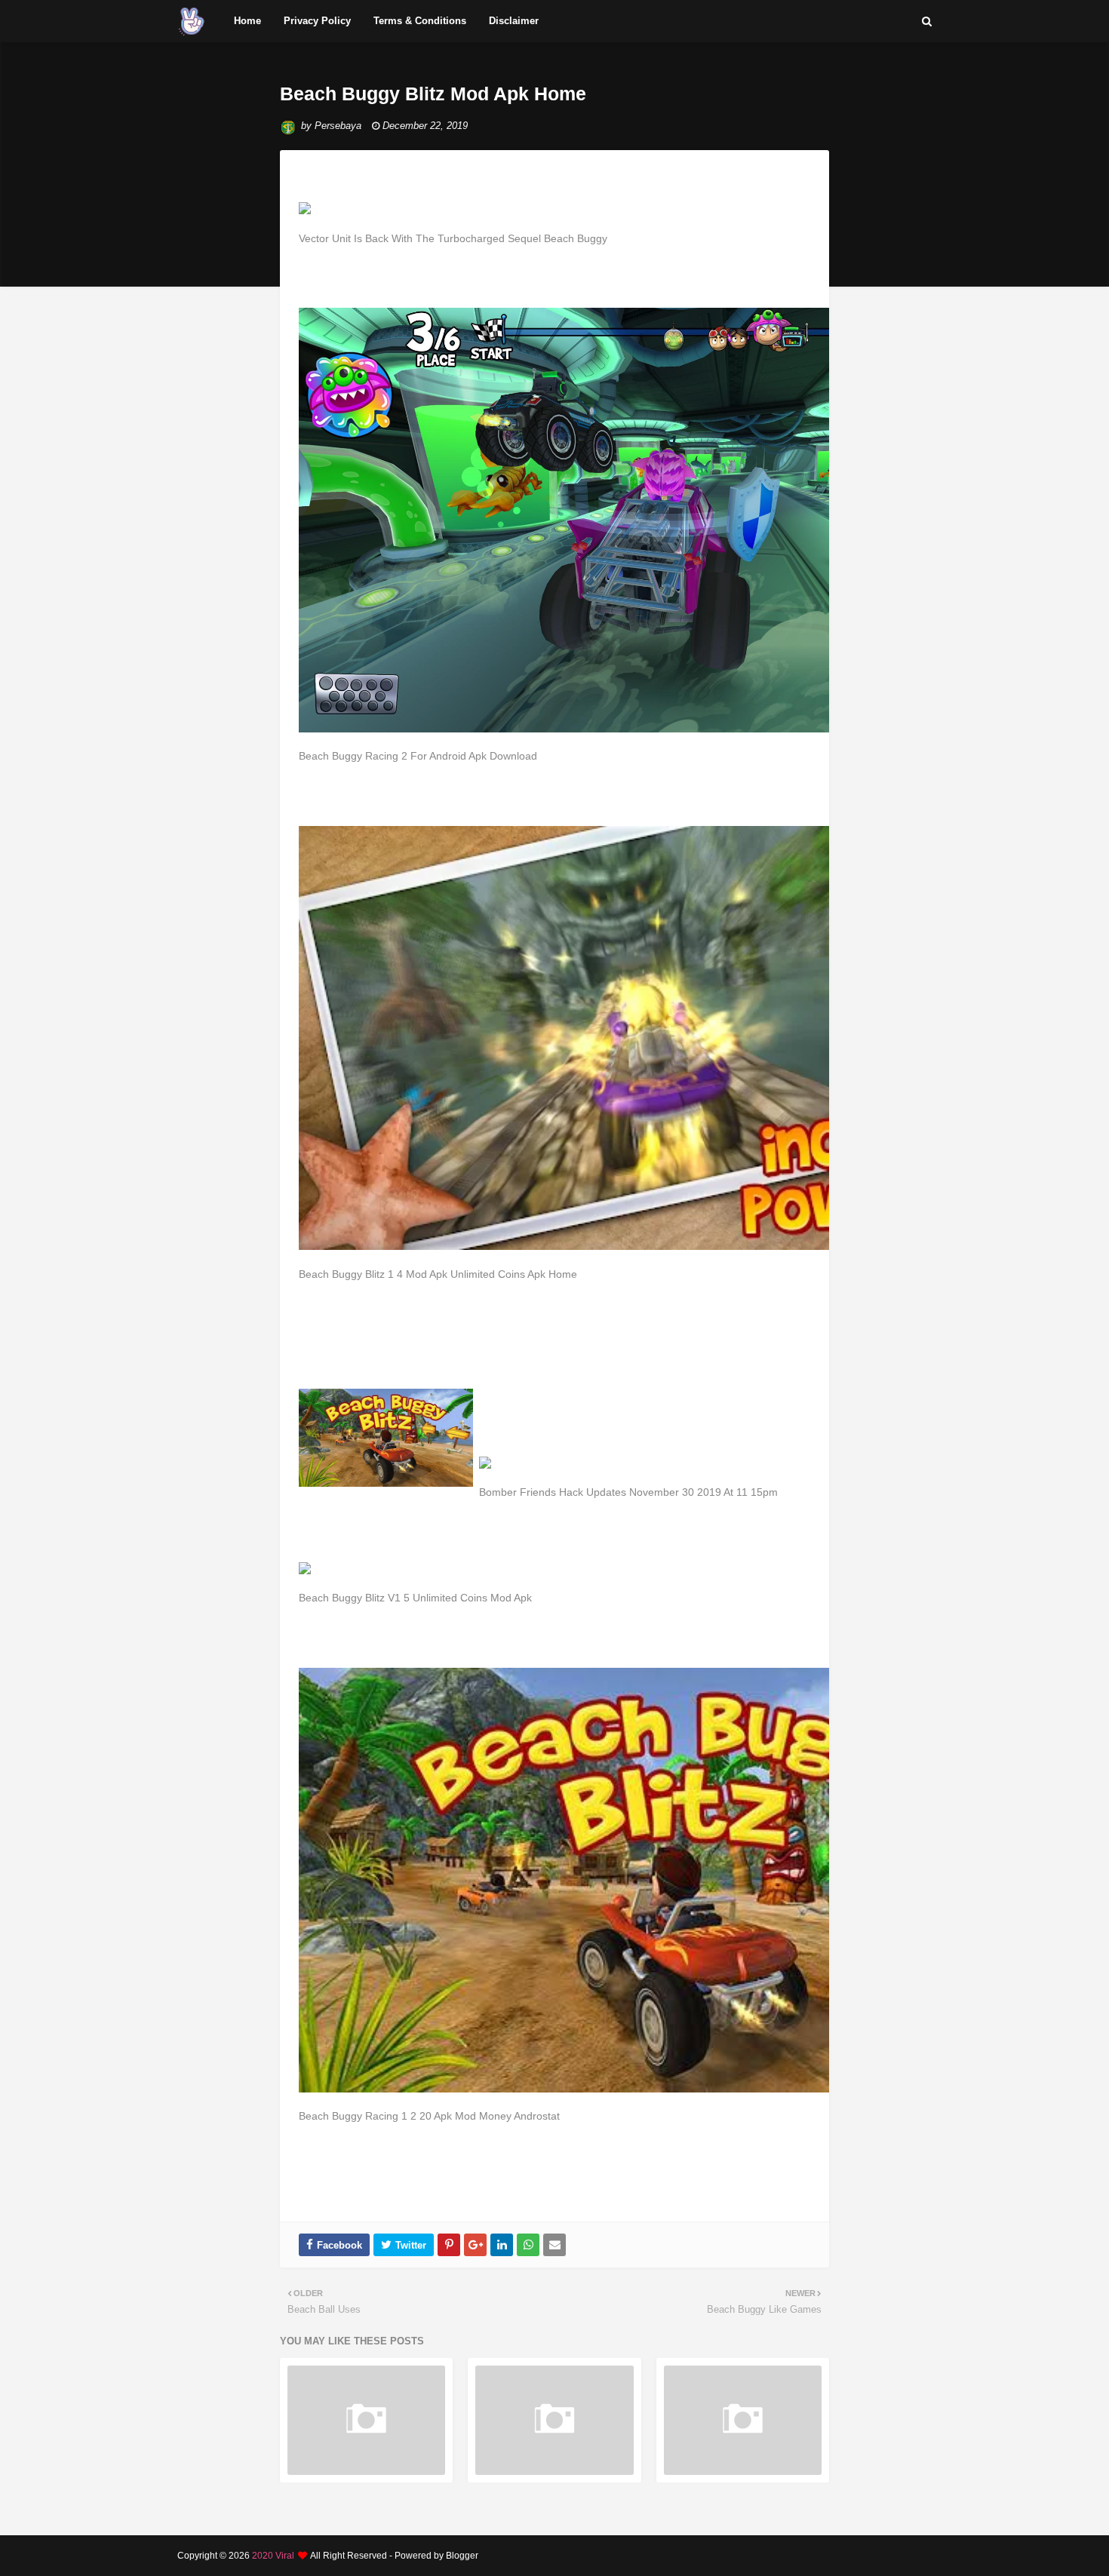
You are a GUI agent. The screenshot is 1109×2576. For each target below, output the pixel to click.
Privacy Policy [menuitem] (317, 21)
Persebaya (338, 126)
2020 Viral (273, 2556)
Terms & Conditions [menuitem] (420, 21)
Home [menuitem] (247, 21)
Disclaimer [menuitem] (514, 21)
